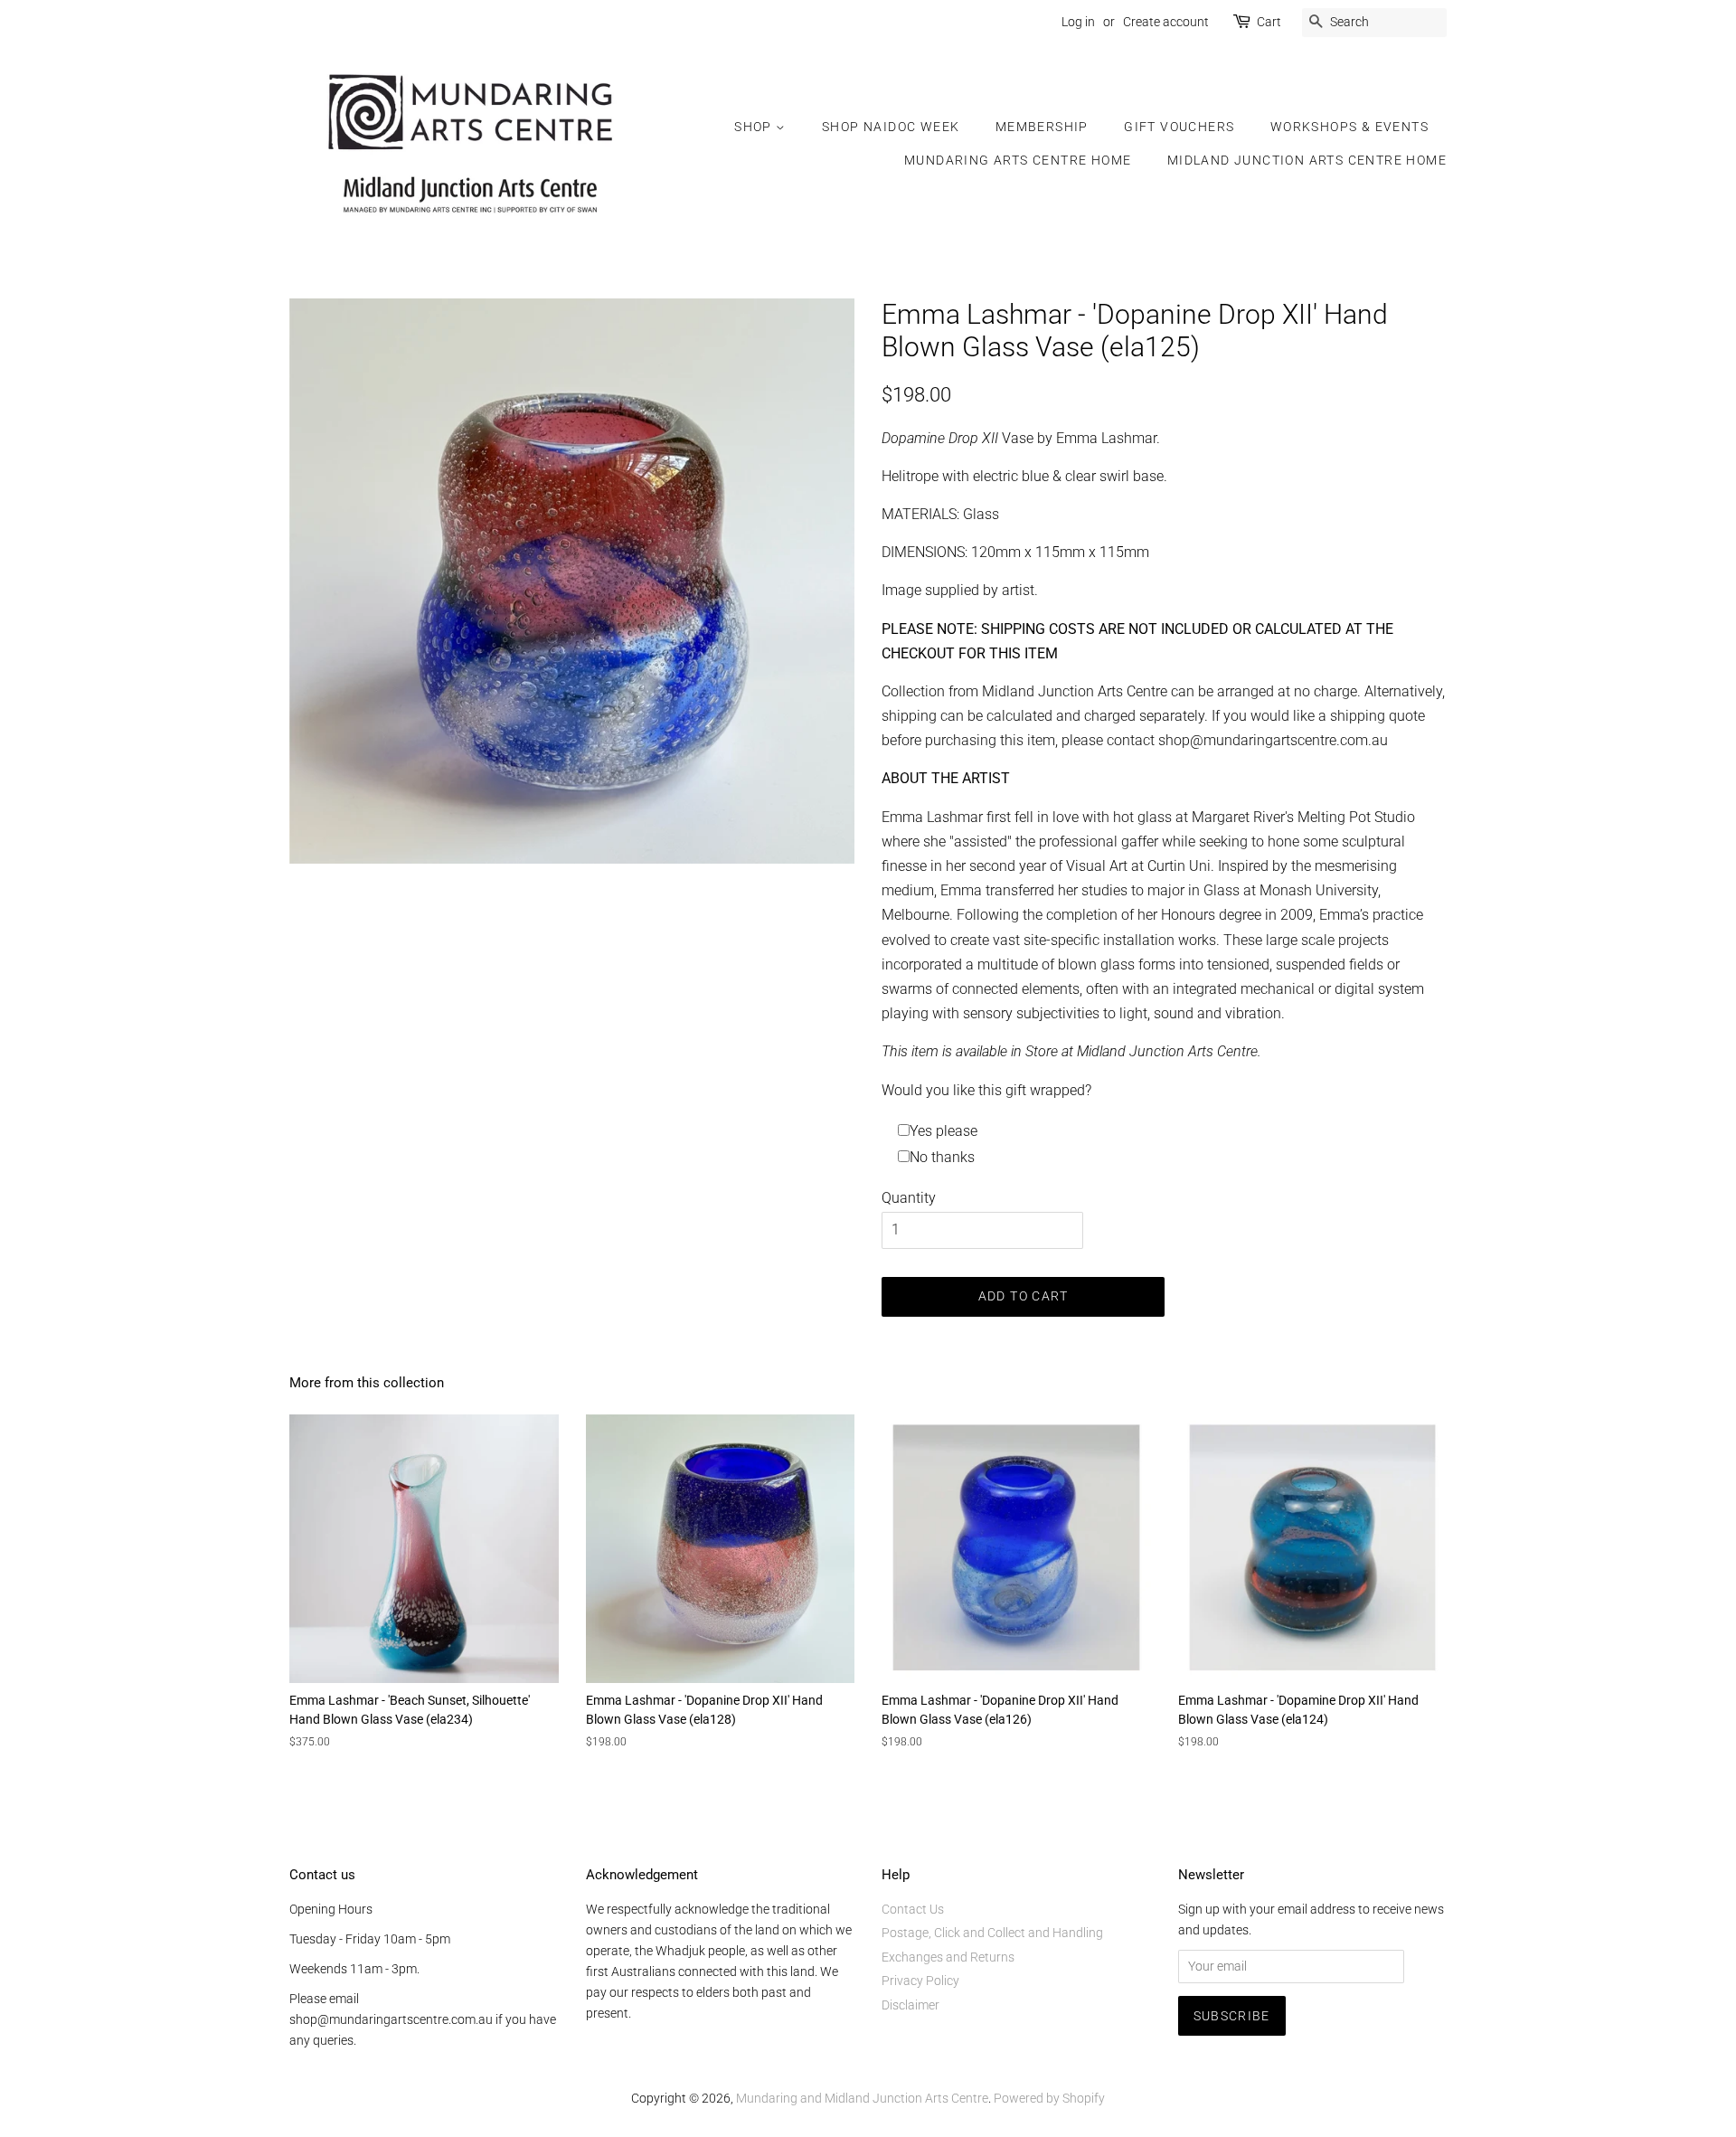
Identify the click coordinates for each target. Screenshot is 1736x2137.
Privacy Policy (920, 1981)
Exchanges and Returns (948, 1957)
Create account (1166, 22)
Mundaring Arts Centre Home (1018, 160)
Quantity (909, 1198)
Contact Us (913, 1909)
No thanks (942, 1157)
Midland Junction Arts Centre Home (1307, 160)
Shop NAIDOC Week (891, 127)
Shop (755, 127)
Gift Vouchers (1179, 127)
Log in (1078, 22)
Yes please (943, 1131)
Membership (1042, 127)
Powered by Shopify (1049, 2098)
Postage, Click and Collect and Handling (992, 1933)
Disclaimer (910, 2005)
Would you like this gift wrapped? (986, 1090)
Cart (1269, 22)
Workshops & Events (1349, 127)
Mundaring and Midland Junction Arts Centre (862, 2098)
